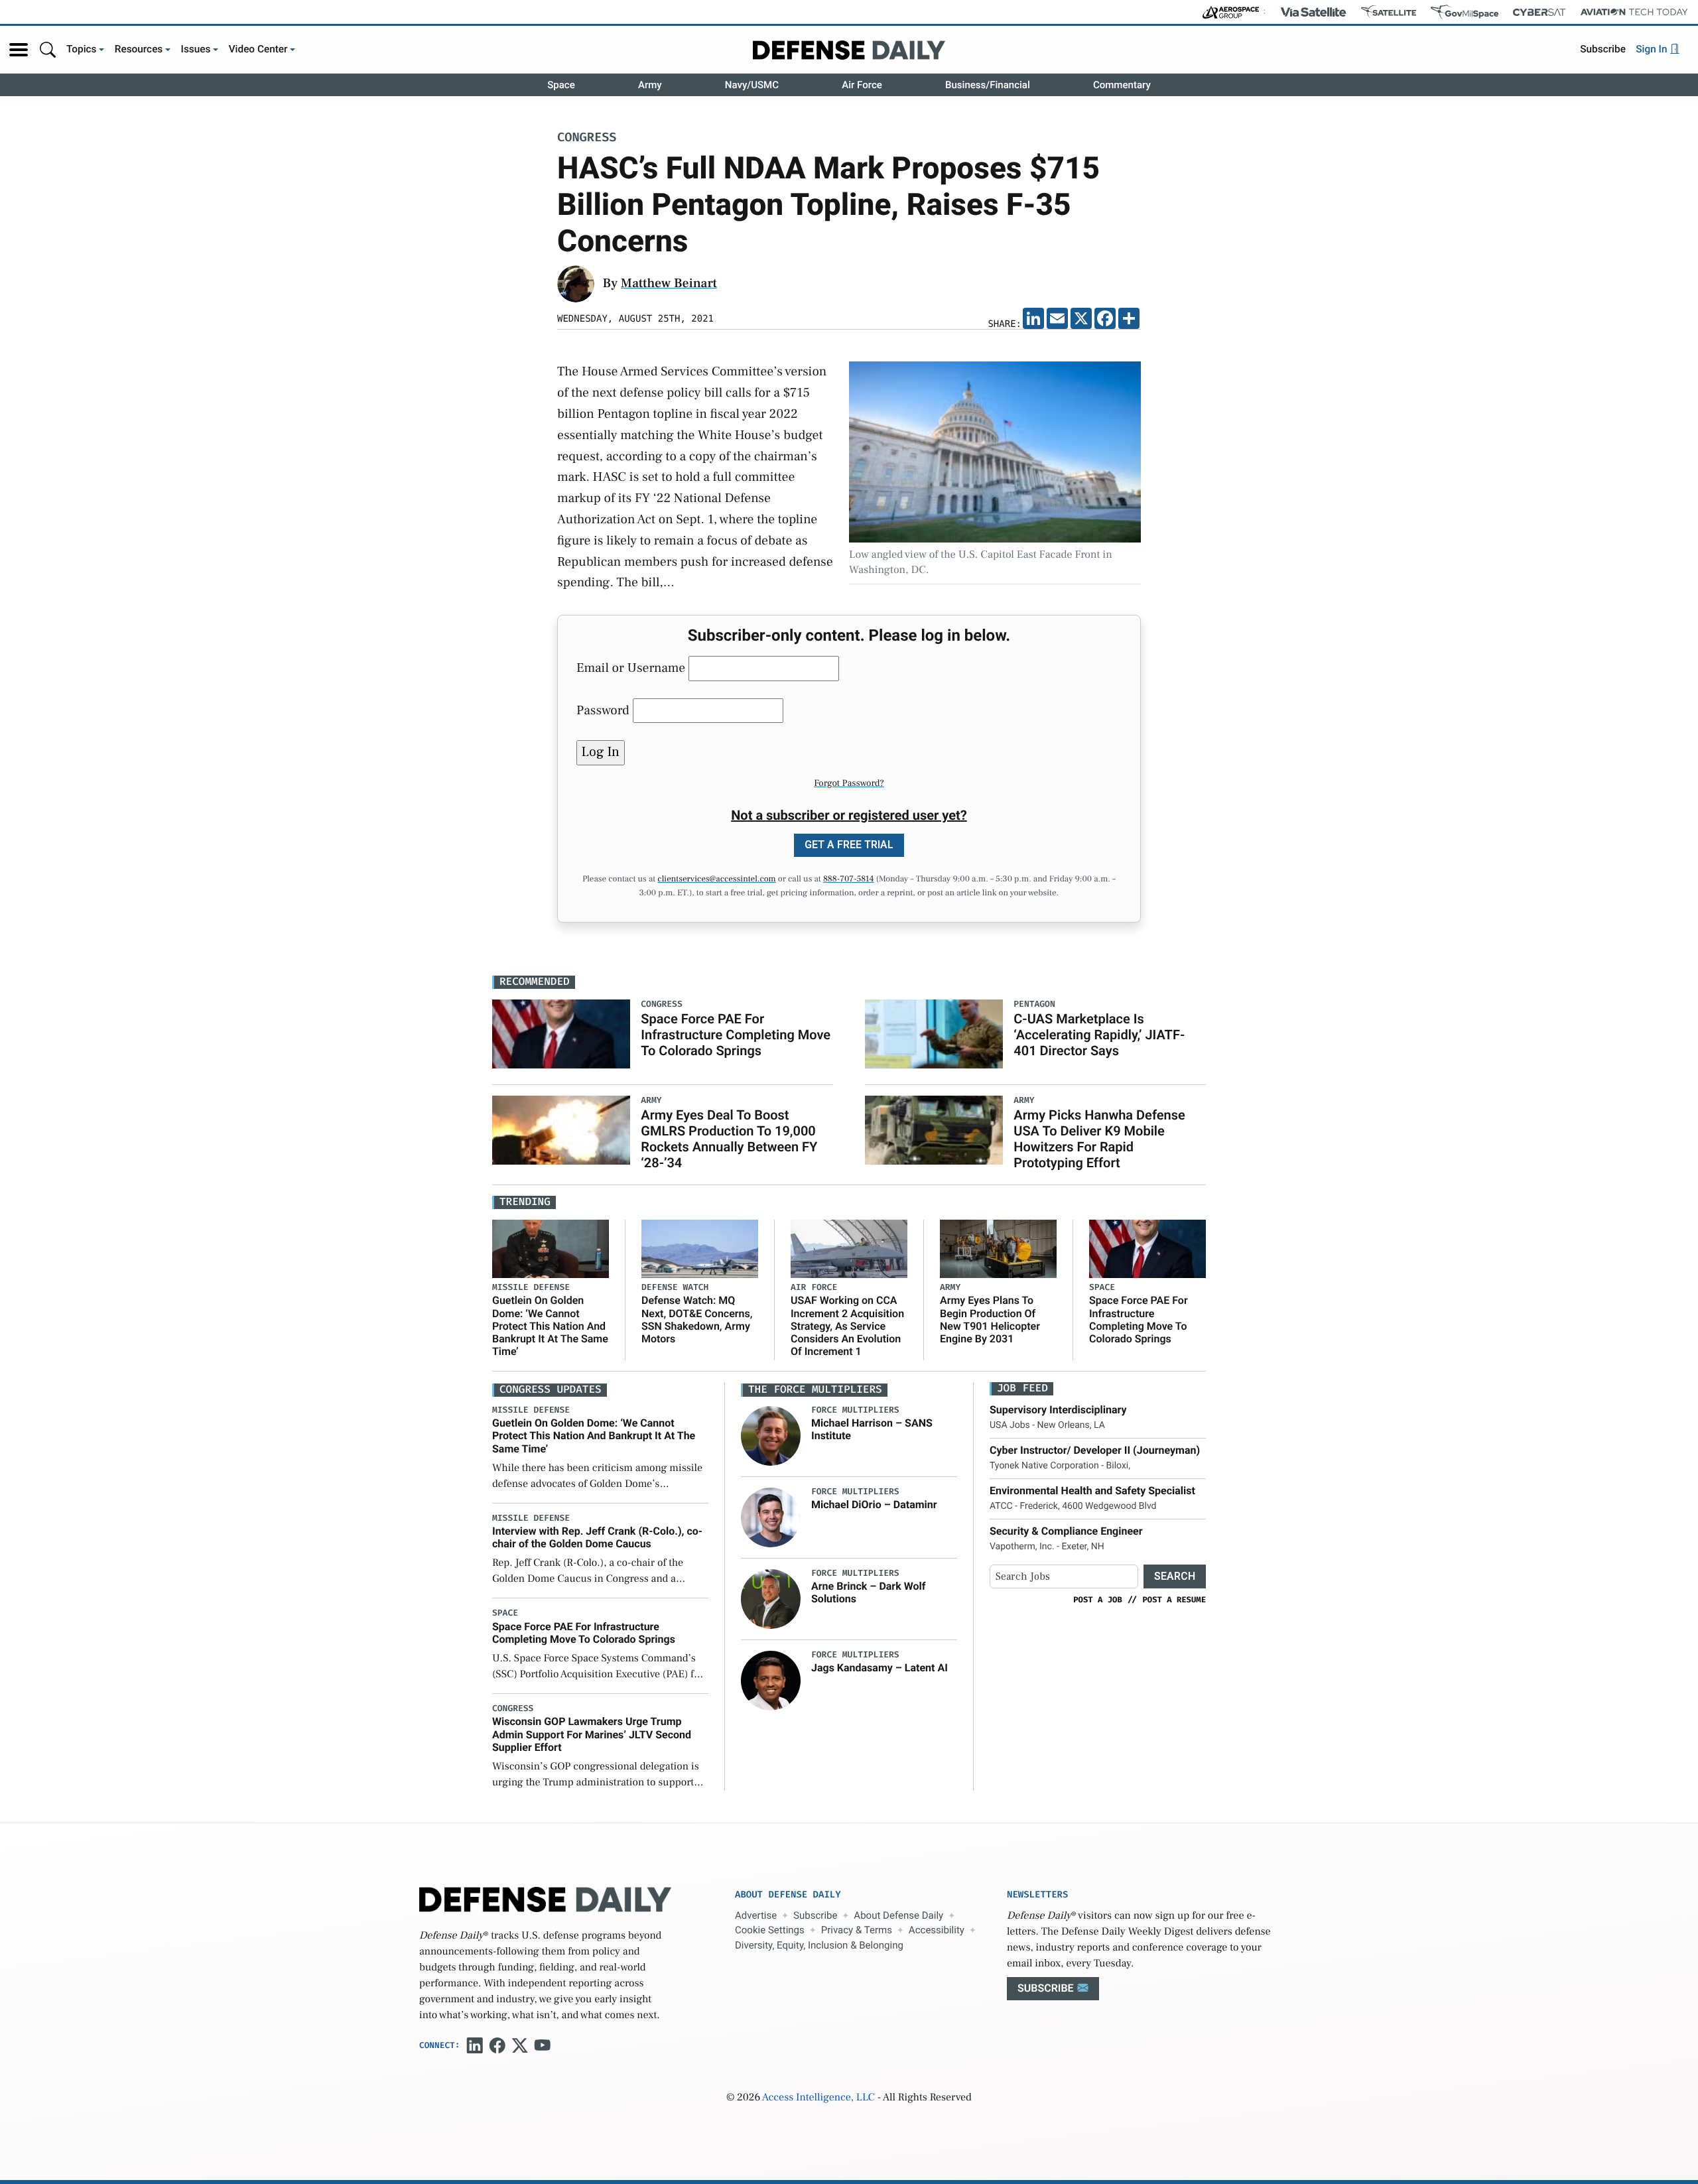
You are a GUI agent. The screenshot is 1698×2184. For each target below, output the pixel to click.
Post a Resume (1174, 1600)
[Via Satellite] (1313, 12)
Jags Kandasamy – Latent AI (880, 1668)
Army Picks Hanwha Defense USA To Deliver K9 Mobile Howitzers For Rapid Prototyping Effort (1099, 1139)
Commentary (1122, 85)
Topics (82, 49)
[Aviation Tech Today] (1634, 12)
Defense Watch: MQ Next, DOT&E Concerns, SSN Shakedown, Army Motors (697, 1319)
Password (603, 710)
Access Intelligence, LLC (818, 2098)
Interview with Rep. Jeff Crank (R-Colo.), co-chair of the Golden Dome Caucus (597, 1537)
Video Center (258, 49)
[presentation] (771, 1436)
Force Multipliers (855, 1410)
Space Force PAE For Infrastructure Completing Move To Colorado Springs (736, 1035)
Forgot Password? (849, 783)
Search (1175, 1576)
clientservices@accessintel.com (716, 879)
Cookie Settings (770, 1930)
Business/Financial (988, 85)
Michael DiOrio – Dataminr (874, 1505)
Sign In (1653, 49)
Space (561, 85)
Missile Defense (531, 1288)
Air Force (862, 85)
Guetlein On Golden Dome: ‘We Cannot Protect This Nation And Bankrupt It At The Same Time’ (550, 1326)
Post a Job (1098, 1600)
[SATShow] (1389, 12)
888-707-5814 (849, 879)
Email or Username (631, 668)
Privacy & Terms (857, 1930)
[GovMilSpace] (1465, 12)
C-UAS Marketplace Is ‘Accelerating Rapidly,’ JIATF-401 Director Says (1099, 1035)
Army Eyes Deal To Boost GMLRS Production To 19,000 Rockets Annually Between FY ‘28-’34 (729, 1139)
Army (650, 85)
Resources (139, 49)
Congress (587, 138)
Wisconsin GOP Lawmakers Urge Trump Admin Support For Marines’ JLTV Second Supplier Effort (592, 1734)
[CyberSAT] (1539, 12)
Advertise (756, 1915)
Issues (196, 49)
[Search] (48, 49)
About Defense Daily (898, 1915)
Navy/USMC (752, 85)
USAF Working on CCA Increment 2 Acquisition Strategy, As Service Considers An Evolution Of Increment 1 (847, 1326)
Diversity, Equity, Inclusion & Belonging (819, 1945)
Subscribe (1603, 49)
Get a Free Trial (849, 845)
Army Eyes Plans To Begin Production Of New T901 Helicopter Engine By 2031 (990, 1319)
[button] (19, 50)
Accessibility (937, 1930)
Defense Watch (675, 1288)
